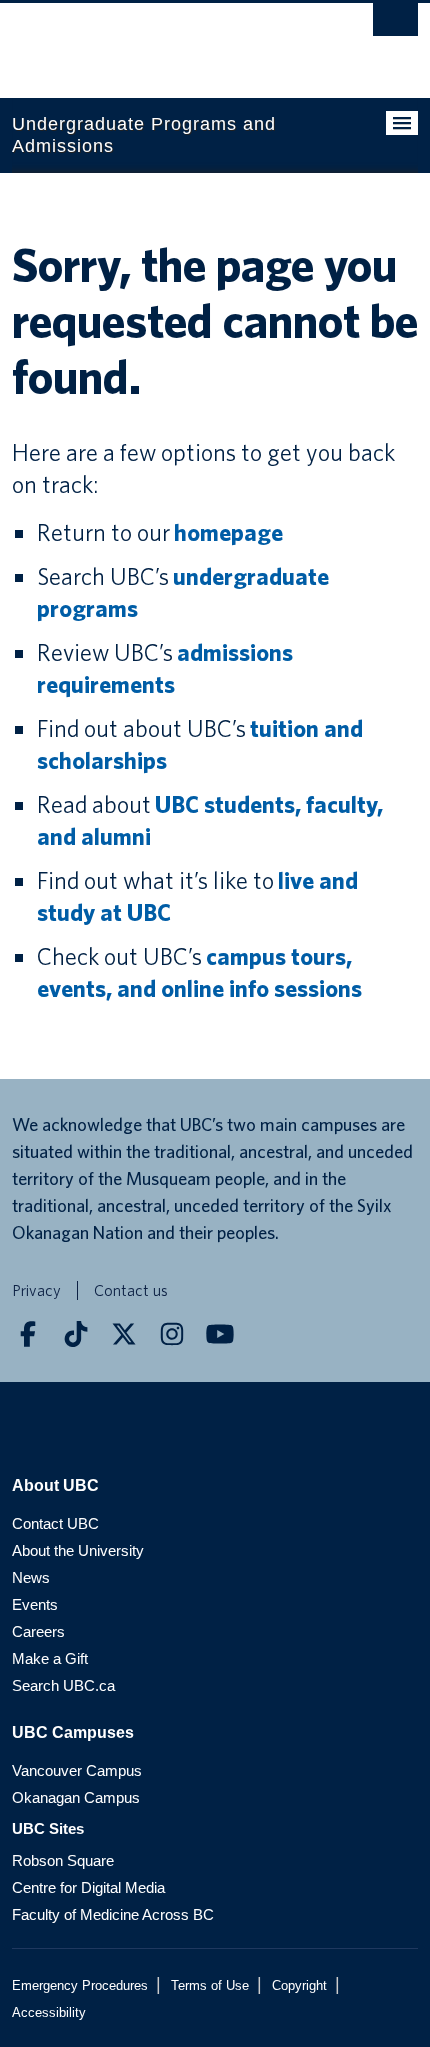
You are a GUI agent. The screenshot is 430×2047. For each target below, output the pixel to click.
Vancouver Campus (77, 1770)
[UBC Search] (395, 25)
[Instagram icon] (172, 1334)
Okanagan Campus (76, 1797)
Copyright (299, 1985)
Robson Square (63, 1860)
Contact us (131, 1290)
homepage (228, 532)
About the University (78, 1550)
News (31, 1577)
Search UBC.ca (63, 1685)
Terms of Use (210, 1985)
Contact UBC (55, 1523)
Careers (38, 1631)
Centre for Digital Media (88, 1887)
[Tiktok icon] (76, 1334)
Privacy (36, 1290)
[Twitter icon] (124, 1334)
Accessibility (49, 2012)
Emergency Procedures (80, 1985)
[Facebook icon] (28, 1334)
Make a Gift (50, 1658)
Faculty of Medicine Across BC (113, 1914)
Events (35, 1604)
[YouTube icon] (220, 1334)
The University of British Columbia (154, 41)
